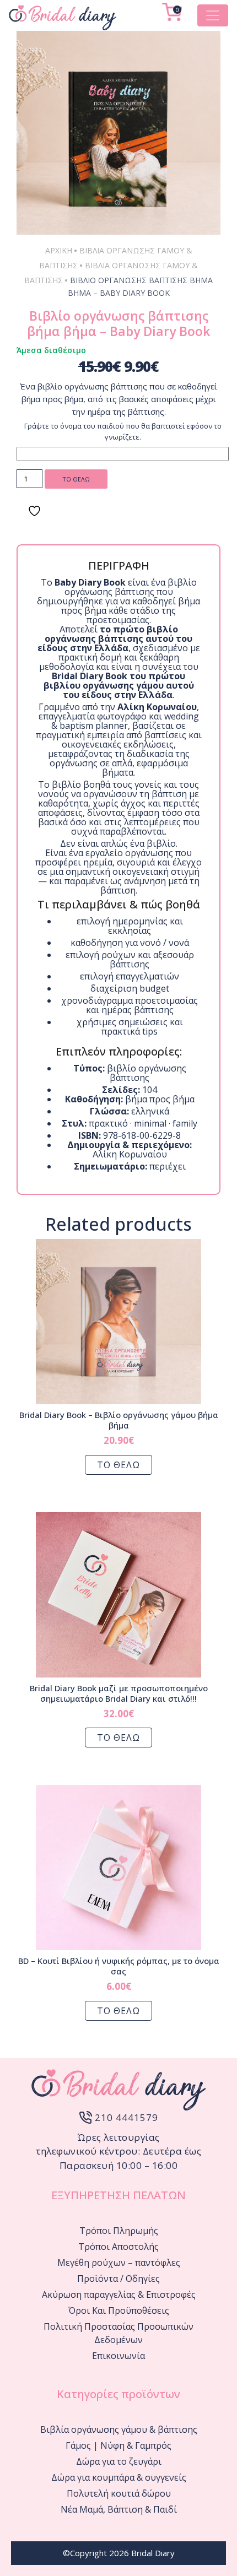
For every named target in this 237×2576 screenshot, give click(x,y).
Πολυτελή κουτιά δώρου (119, 2493)
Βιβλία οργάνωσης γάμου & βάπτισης (119, 2429)
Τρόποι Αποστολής (118, 2247)
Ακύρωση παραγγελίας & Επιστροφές (119, 2294)
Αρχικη (59, 250)
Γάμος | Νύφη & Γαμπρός (118, 2445)
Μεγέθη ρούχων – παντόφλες (119, 2263)
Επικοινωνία (118, 2356)
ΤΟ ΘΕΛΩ (76, 479)
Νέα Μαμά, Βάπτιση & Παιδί (119, 2509)
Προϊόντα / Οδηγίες (118, 2279)
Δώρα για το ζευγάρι (119, 2461)
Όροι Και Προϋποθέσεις (119, 2310)
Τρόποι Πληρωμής (119, 2231)
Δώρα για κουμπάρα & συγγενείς (119, 2477)
